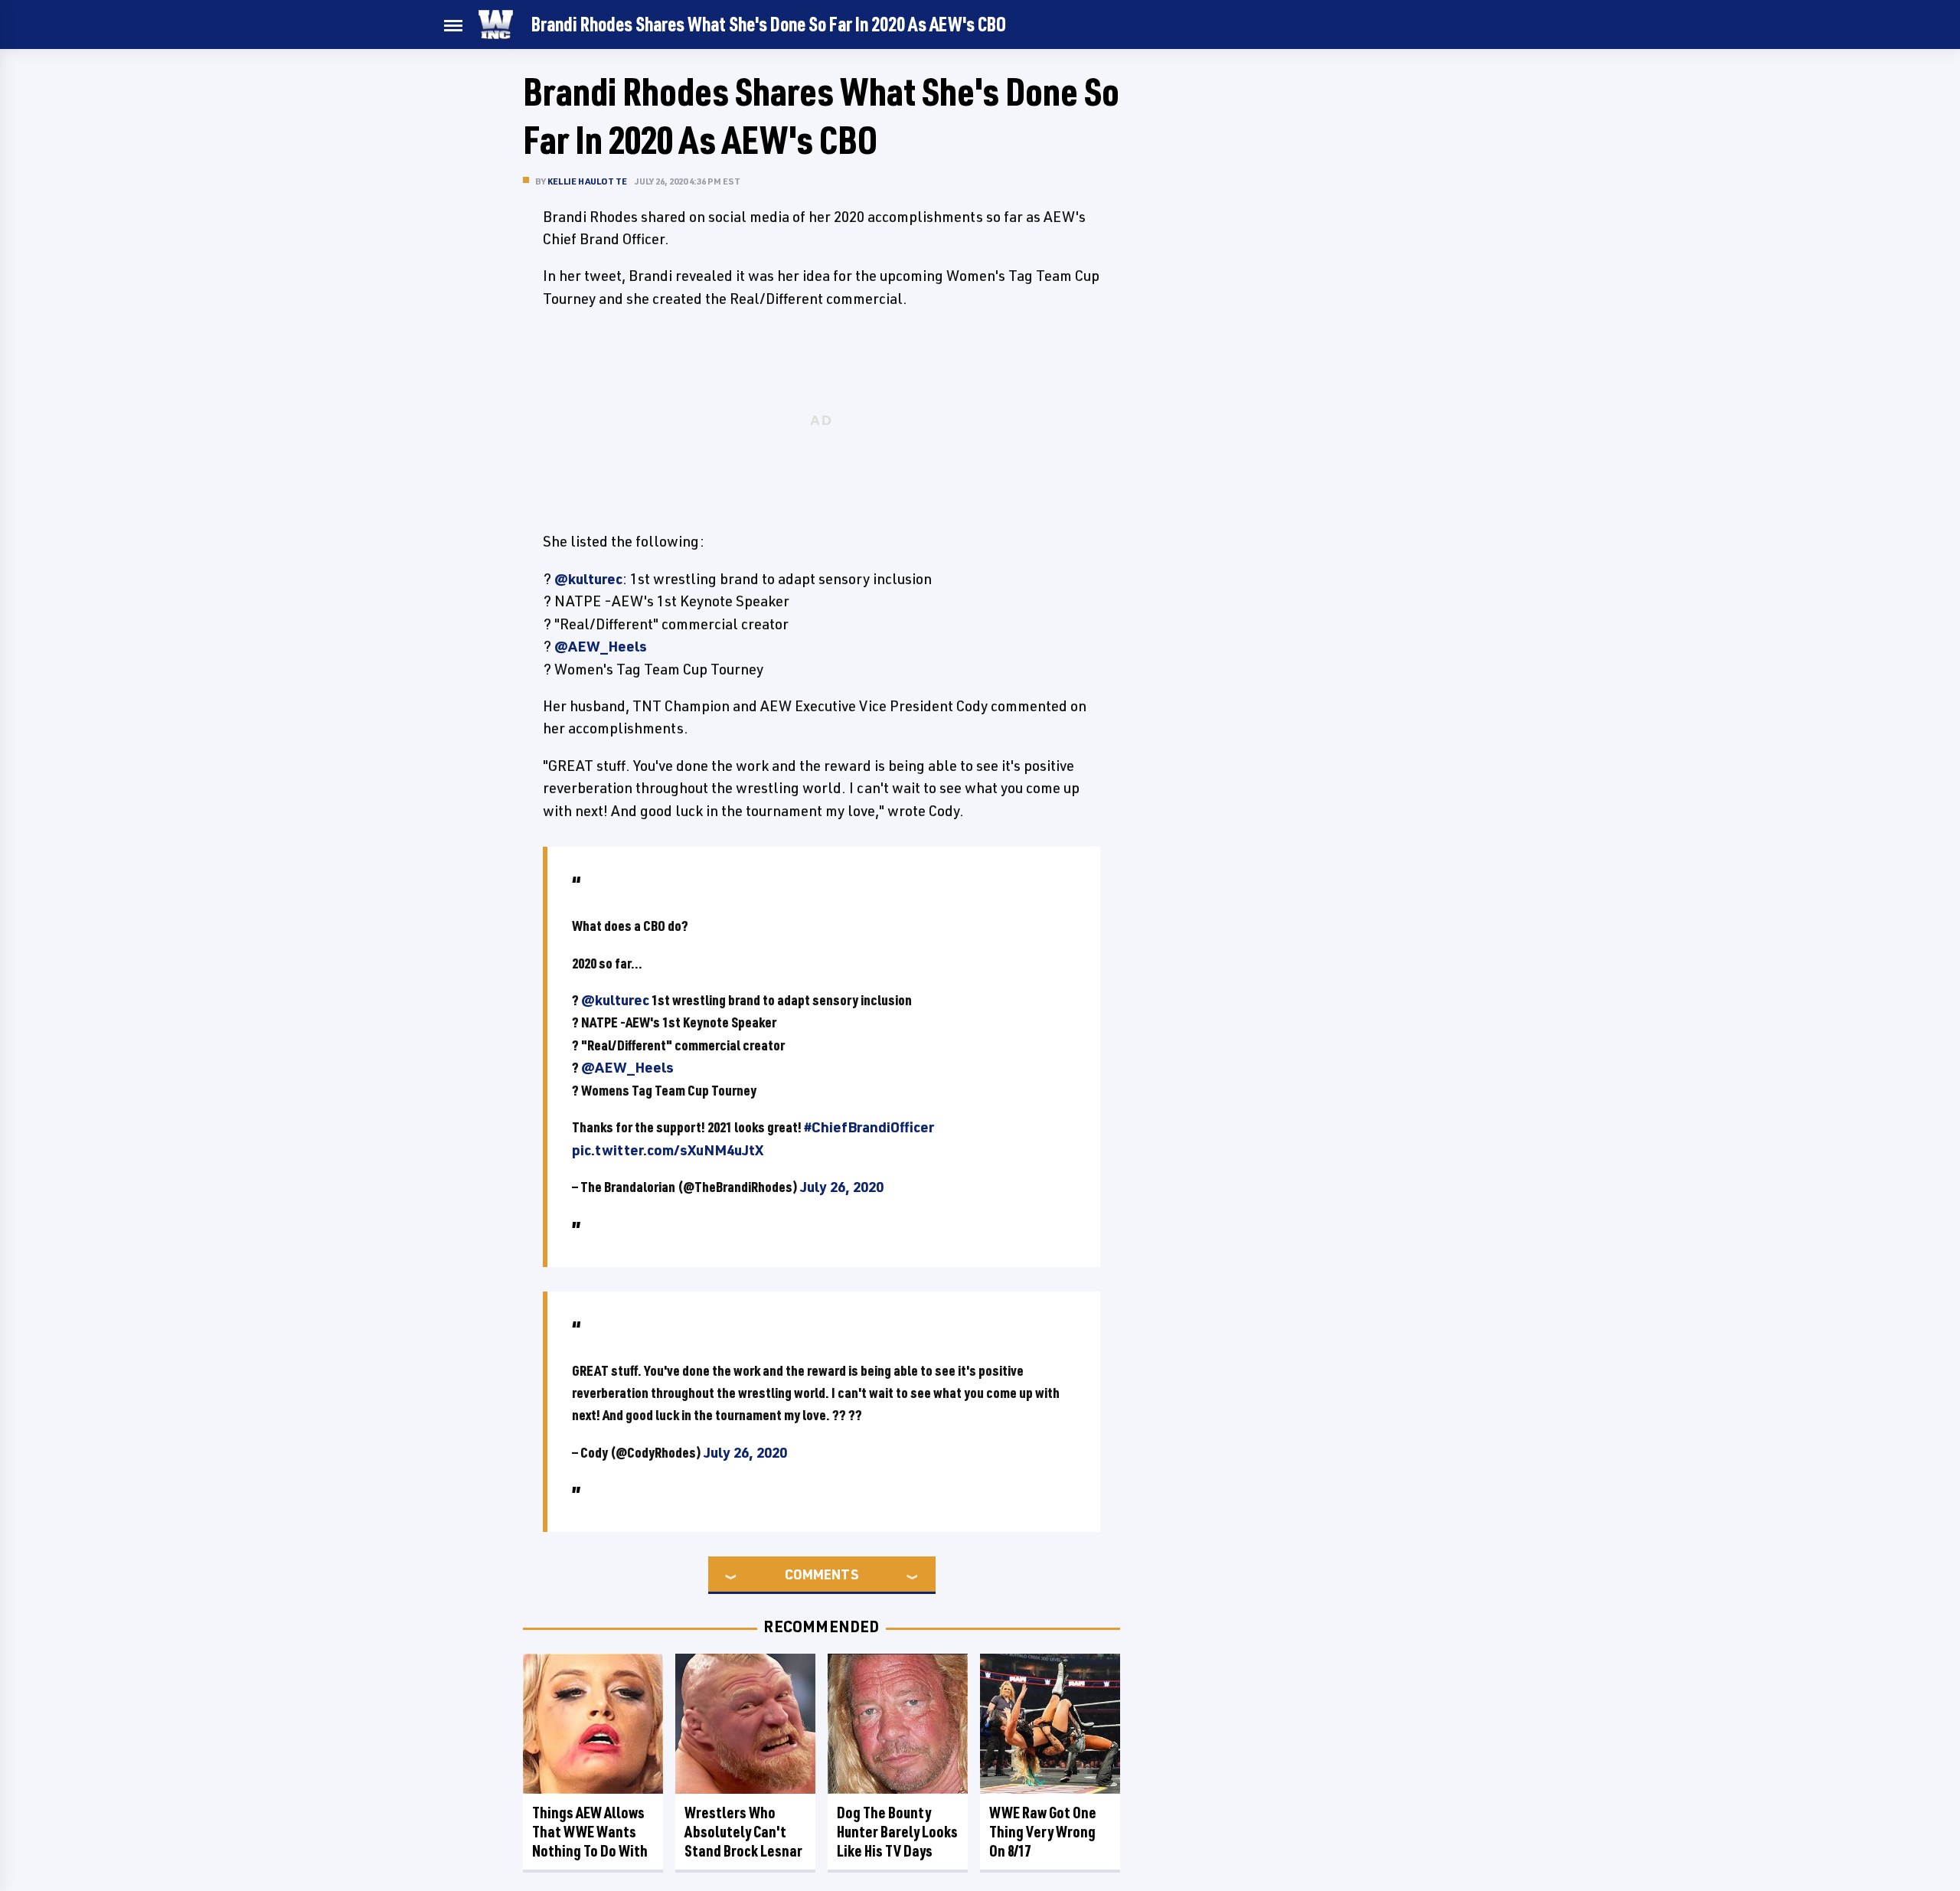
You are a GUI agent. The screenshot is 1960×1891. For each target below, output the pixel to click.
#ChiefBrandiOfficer (869, 1127)
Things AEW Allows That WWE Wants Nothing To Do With (590, 1832)
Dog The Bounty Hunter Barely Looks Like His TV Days (897, 1832)
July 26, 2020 (842, 1187)
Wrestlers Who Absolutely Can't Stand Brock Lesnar (743, 1832)
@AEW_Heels (601, 646)
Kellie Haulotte (587, 181)
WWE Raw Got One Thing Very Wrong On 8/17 (1043, 1832)
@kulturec (588, 579)
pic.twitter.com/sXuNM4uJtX (668, 1150)
